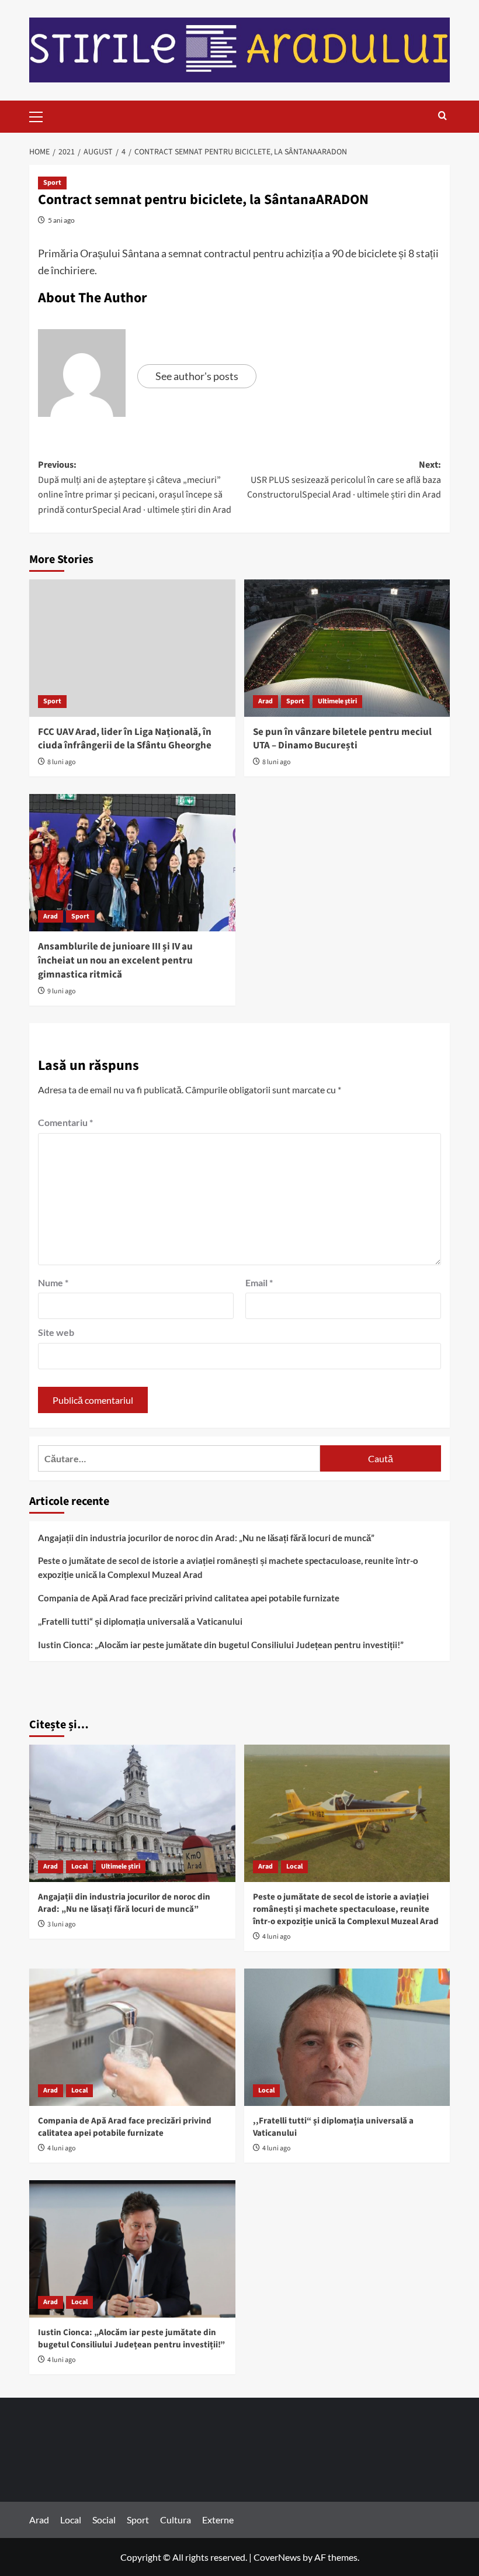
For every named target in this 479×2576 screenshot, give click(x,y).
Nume (53, 1282)
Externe (218, 2520)
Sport (52, 183)
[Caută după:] (179, 1458)
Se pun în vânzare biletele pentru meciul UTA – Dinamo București (342, 739)
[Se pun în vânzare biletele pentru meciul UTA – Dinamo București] (347, 648)
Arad (265, 701)
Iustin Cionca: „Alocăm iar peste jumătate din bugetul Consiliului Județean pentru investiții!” (221, 1645)
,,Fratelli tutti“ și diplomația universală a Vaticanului (140, 1621)
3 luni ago (62, 1924)
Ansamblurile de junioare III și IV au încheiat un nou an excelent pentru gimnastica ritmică (115, 961)
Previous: (135, 487)
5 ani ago (61, 220)
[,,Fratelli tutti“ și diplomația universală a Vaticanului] (347, 2037)
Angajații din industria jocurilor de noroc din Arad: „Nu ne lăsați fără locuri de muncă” (206, 1538)
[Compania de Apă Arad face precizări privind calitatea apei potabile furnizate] (132, 2037)
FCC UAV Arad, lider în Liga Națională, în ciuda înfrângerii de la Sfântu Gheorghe (125, 739)
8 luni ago (62, 762)
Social (104, 2520)
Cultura (176, 2520)
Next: (344, 480)
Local (79, 1867)
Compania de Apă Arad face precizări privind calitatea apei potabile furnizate (189, 1598)
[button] (41, 115)
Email (259, 1282)
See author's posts (197, 376)
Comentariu (65, 1122)
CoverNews (277, 2557)
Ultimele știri (337, 701)
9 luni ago (62, 991)
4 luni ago (277, 1937)
